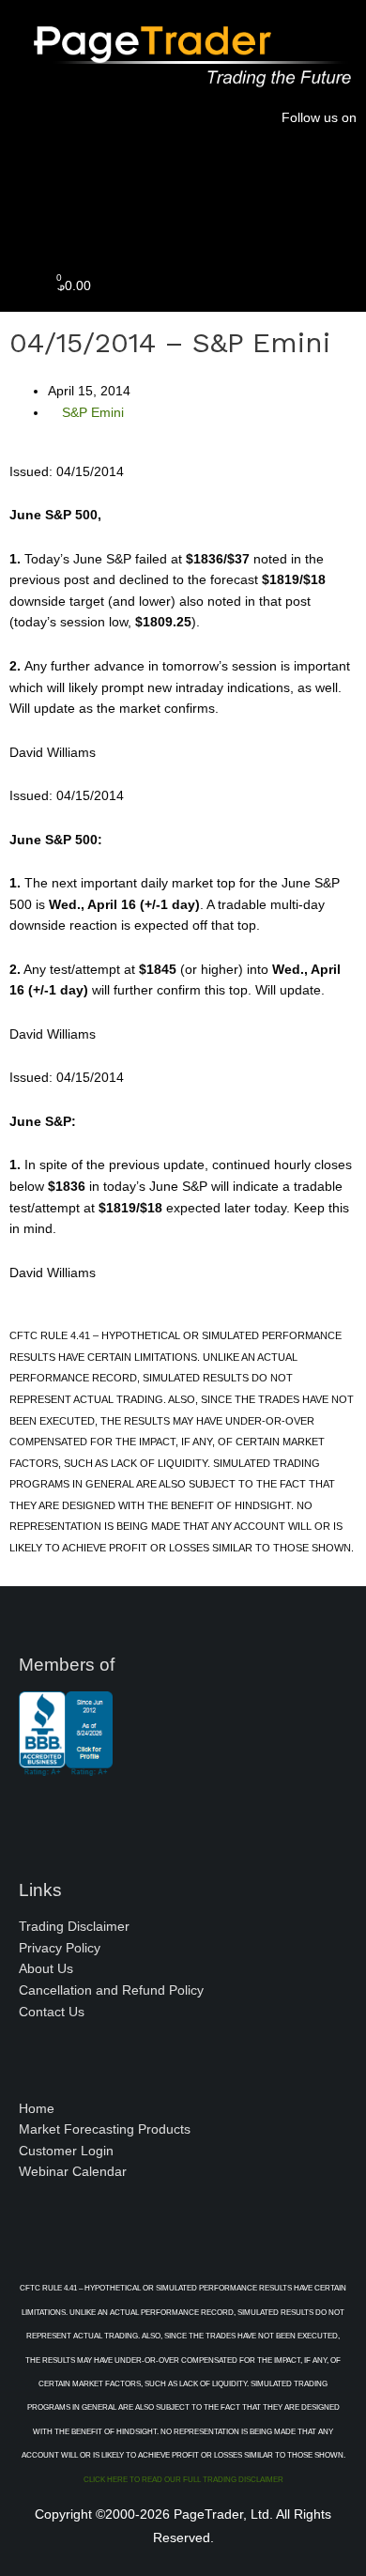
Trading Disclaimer (74, 1927)
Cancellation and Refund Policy (111, 1990)
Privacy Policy (60, 1948)
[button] (183, 220)
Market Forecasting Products (105, 2129)
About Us (46, 1969)
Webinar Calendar (73, 2172)
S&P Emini (93, 413)
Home (37, 2109)
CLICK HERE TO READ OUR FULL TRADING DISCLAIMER (183, 2480)
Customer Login (66, 2151)
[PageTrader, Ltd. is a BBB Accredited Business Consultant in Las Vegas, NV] (66, 1766)
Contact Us (52, 2012)
